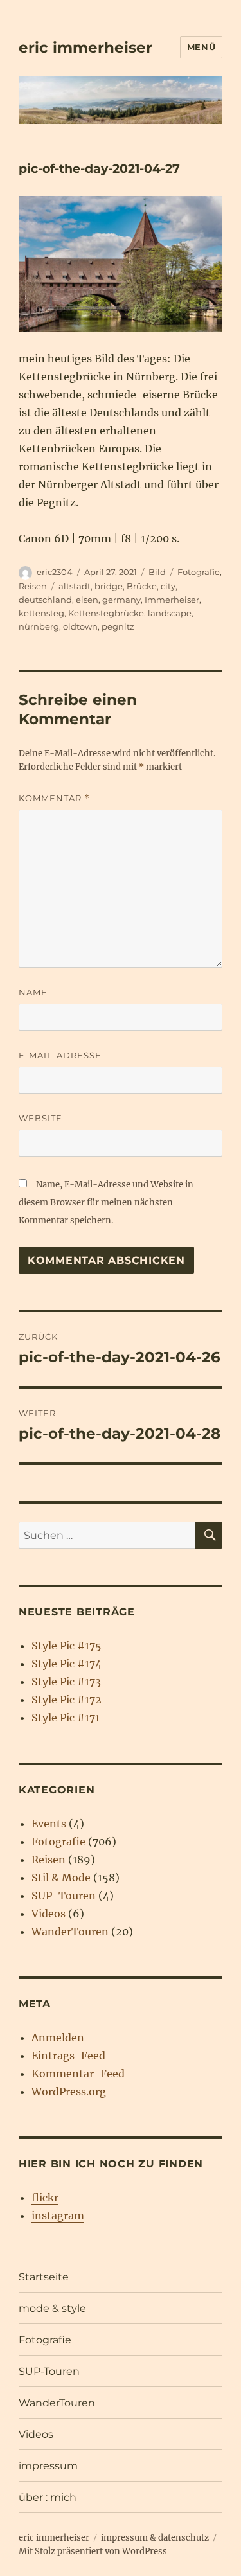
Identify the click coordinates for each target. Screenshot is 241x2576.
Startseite (44, 2277)
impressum (48, 2466)
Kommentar (54, 798)
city (168, 586)
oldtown (80, 626)
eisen (87, 600)
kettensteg (41, 613)
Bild (157, 572)
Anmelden (58, 2038)
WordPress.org (69, 2092)
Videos (49, 1914)
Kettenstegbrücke (106, 613)
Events (49, 1824)
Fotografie (199, 572)
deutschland (45, 600)
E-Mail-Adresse (60, 1055)
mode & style (52, 2308)
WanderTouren (70, 1932)
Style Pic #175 (67, 1646)
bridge (109, 586)
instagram (58, 2216)
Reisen (33, 586)
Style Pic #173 (66, 1682)
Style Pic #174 (67, 1664)
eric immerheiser (85, 48)
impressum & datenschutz (155, 2538)
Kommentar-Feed (78, 2074)
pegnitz (118, 626)
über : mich (48, 2497)
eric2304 (55, 572)
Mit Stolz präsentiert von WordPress (93, 2551)
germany (121, 600)
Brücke (142, 586)
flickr (45, 2198)
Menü (201, 47)
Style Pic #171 (66, 1718)
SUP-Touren (64, 1896)
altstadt (75, 586)
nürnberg (39, 626)
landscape (170, 613)
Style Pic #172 (67, 1700)
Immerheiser (172, 600)
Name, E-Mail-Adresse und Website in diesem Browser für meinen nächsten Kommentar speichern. (106, 1203)
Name (33, 992)
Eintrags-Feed (68, 2056)
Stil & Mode (61, 1878)
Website (40, 1118)
